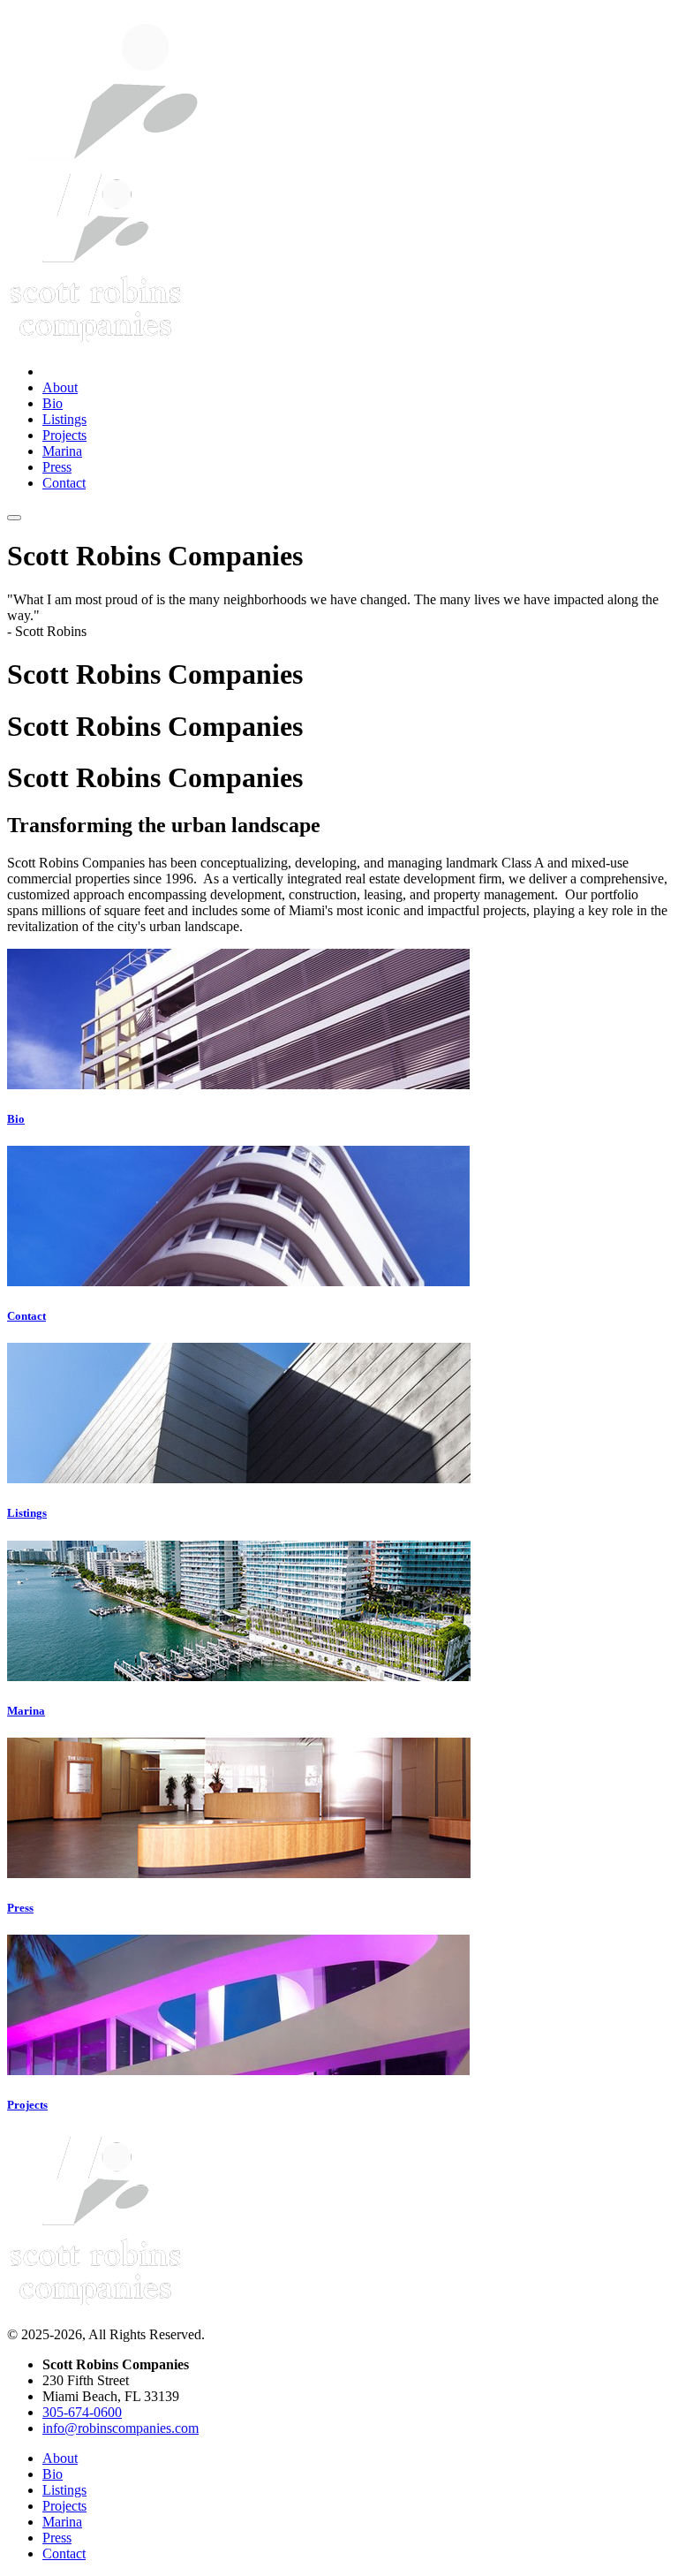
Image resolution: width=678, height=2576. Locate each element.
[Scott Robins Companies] (95, 2304)
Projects (64, 435)
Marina (62, 451)
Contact (64, 483)
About (60, 387)
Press (57, 467)
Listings (64, 419)
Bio (53, 403)
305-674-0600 (82, 2412)
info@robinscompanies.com (121, 2428)
